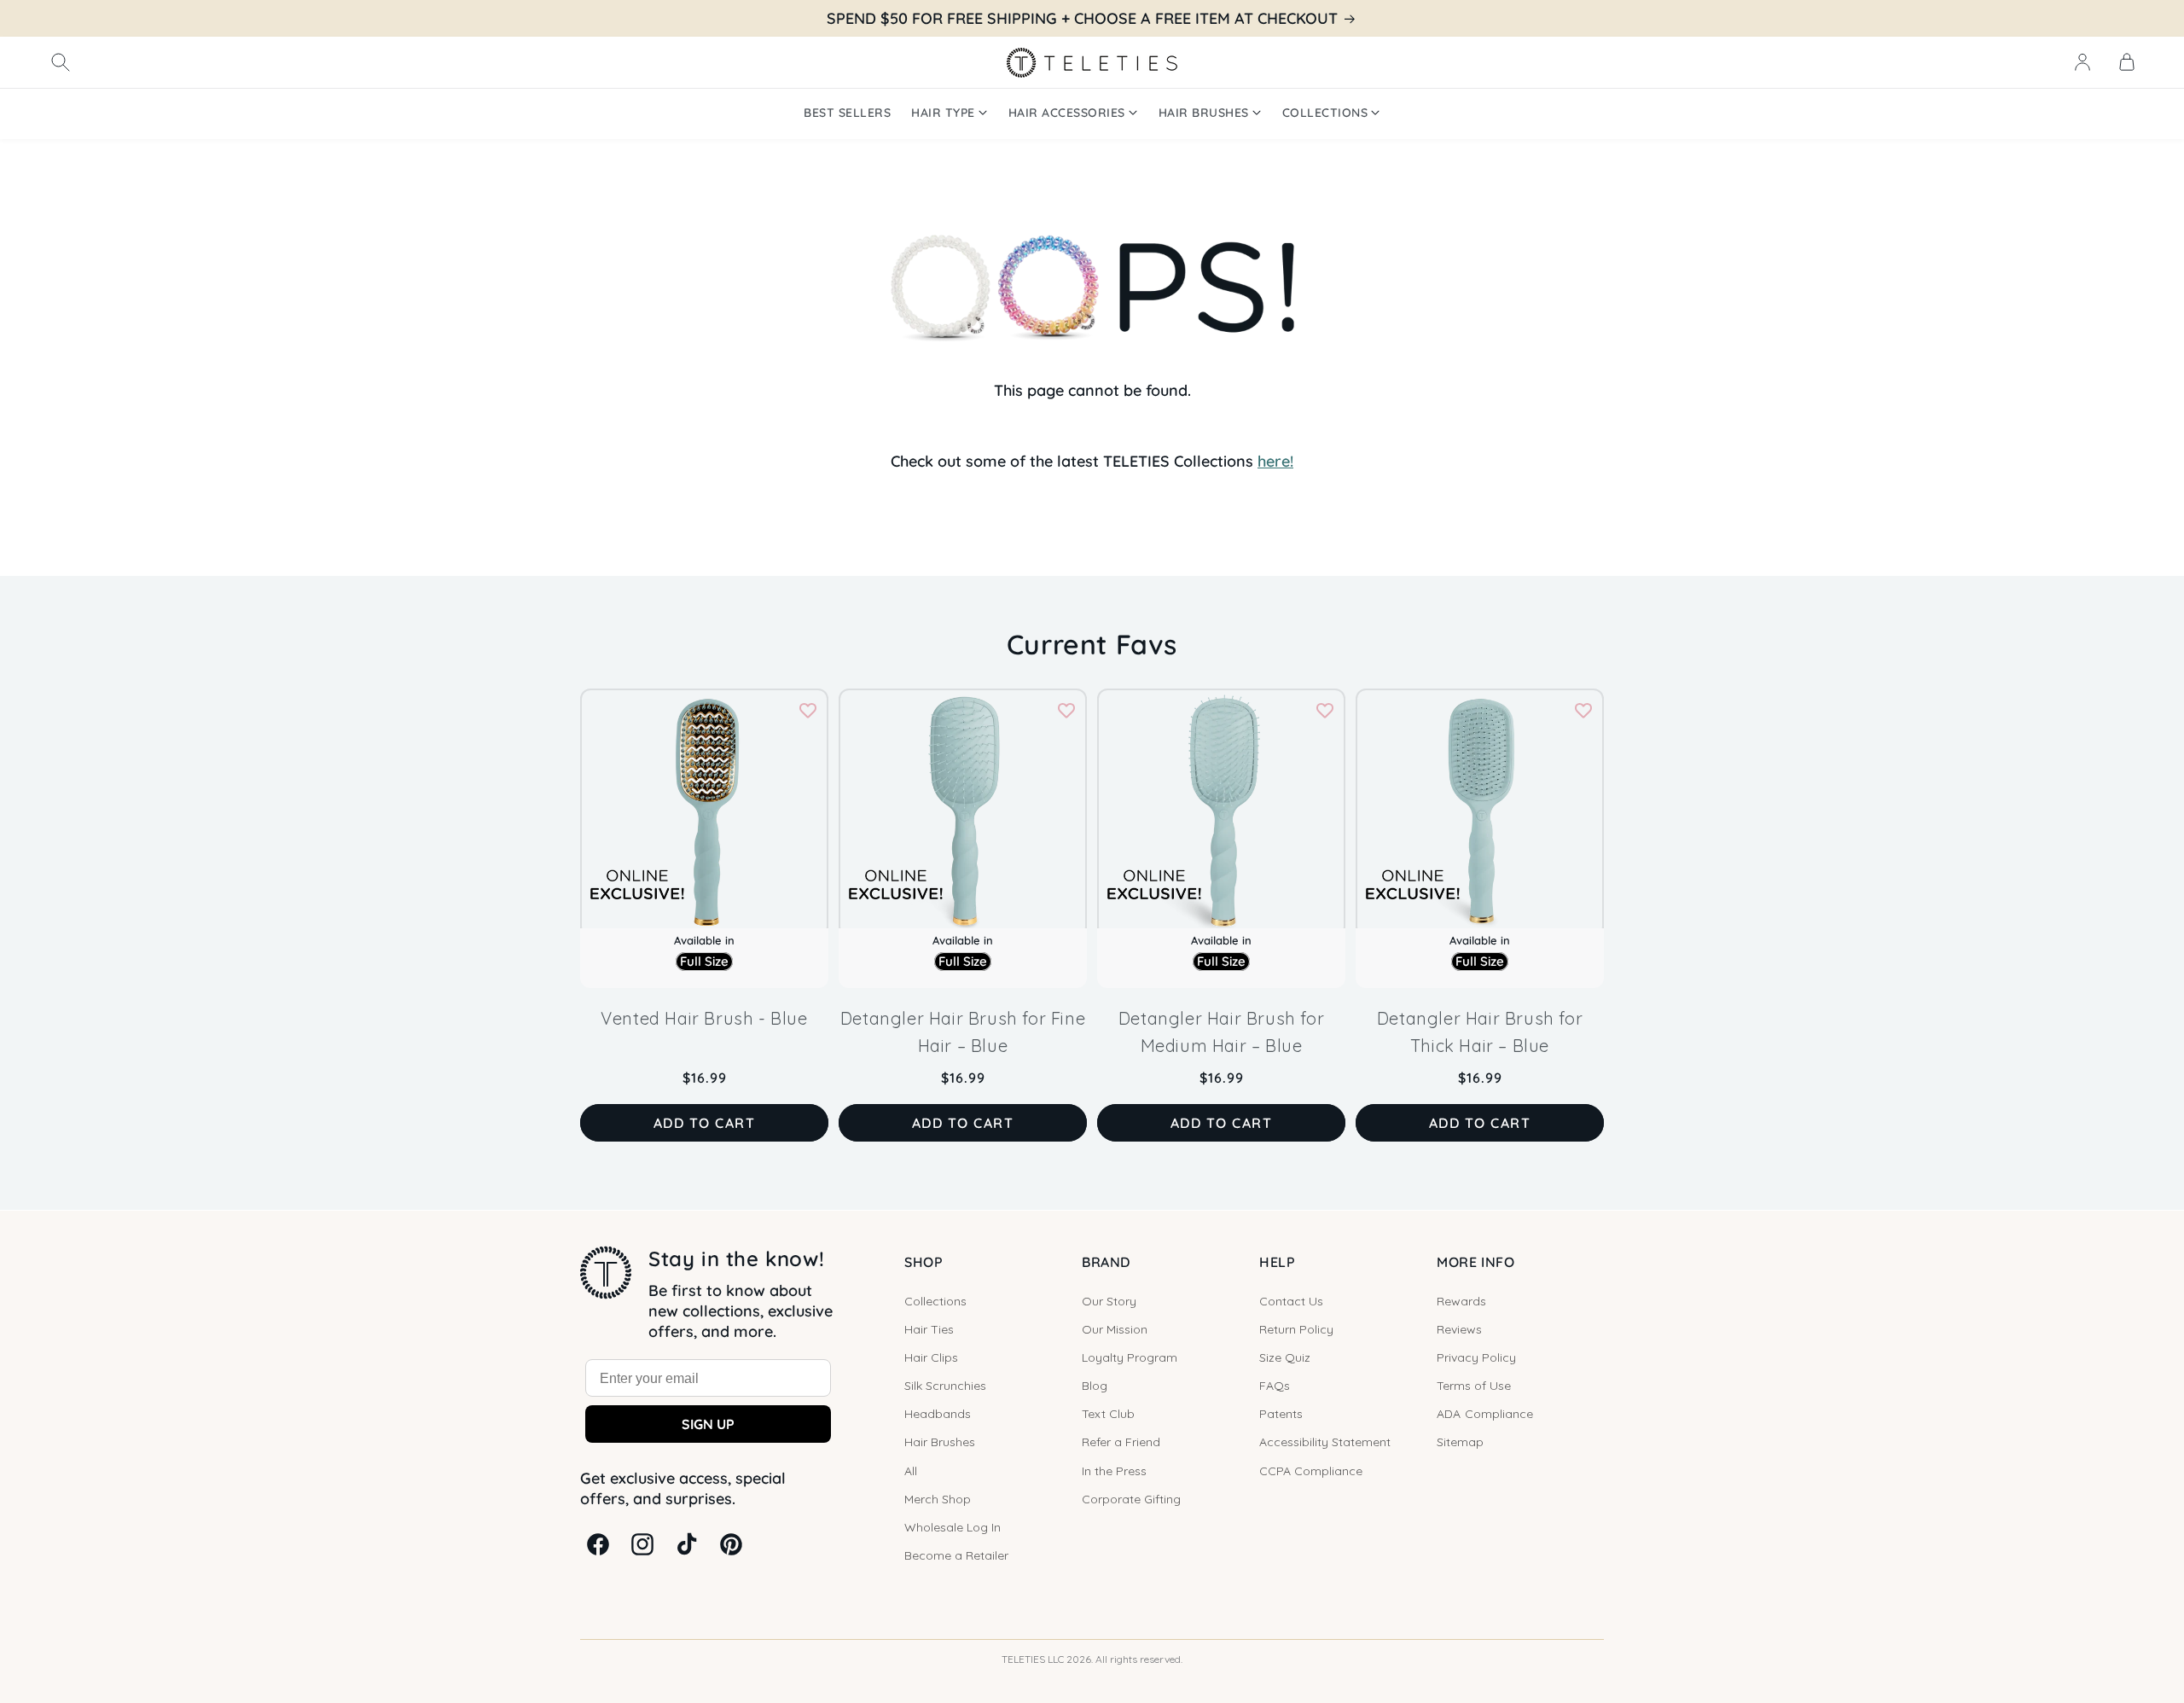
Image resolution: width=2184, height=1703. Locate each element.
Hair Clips (931, 1357)
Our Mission (1115, 1329)
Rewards (1461, 1301)
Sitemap (1460, 1442)
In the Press (1114, 1471)
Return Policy (1296, 1329)
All (911, 1471)
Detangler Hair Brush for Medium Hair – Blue (1221, 1032)
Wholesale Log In (953, 1527)
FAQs (1275, 1386)
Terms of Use (1474, 1386)
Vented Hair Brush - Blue (704, 1018)
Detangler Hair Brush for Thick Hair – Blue (1480, 1032)
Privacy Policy (1476, 1357)
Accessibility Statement (1325, 1442)
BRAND (1106, 1262)
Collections (935, 1301)
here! (1275, 461)
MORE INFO (1475, 1262)
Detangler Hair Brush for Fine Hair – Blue (963, 1032)
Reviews (1459, 1329)
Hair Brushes (940, 1442)
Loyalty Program (1130, 1357)
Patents (1281, 1414)
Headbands (938, 1414)
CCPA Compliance (1311, 1471)
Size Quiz (1285, 1357)
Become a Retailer (956, 1555)
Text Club (1108, 1414)
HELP (1277, 1262)
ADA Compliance (1485, 1414)
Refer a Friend (1121, 1442)
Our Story (1109, 1301)
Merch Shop (938, 1499)
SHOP (924, 1262)
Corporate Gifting (1131, 1499)
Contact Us (1291, 1301)
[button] (61, 62)
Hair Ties (929, 1329)
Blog (1095, 1386)
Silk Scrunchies (945, 1386)
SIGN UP (708, 1424)
